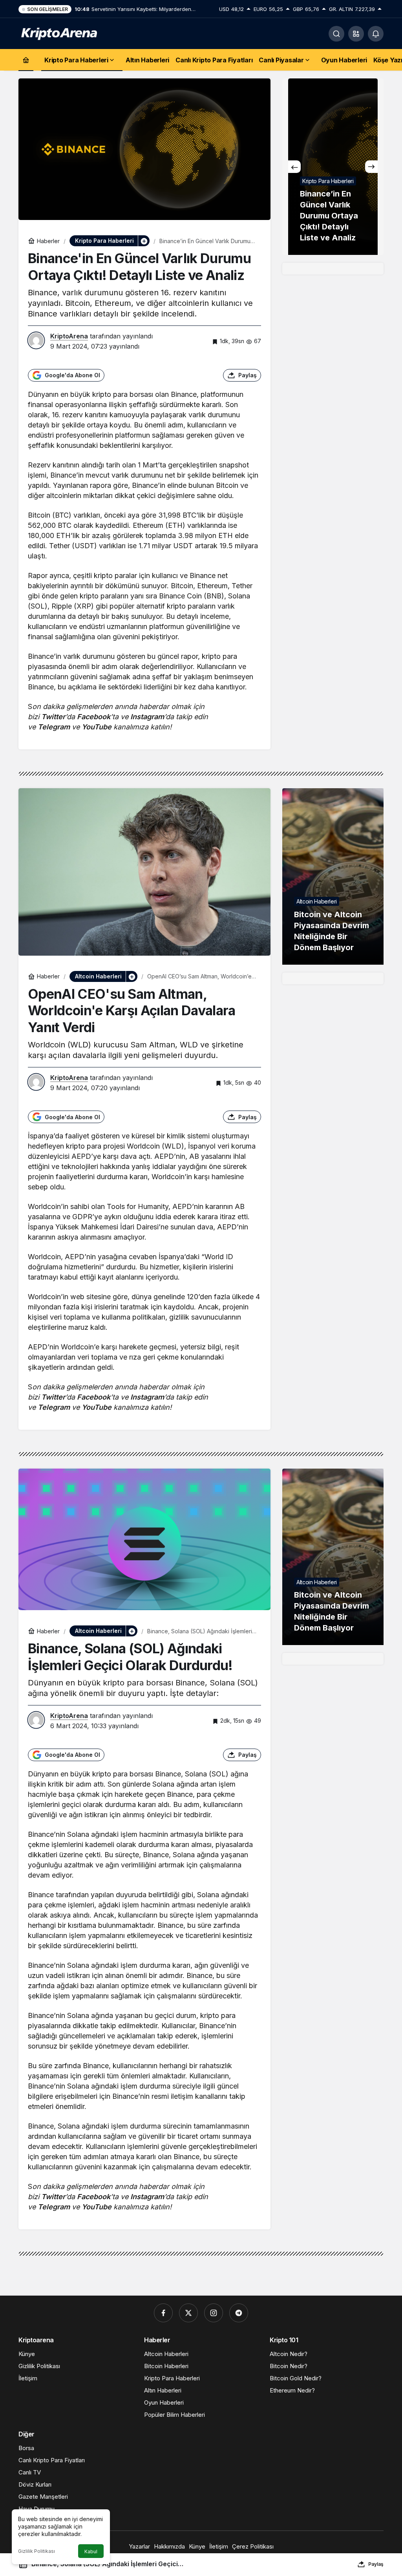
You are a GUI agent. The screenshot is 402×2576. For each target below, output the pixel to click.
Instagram (147, 717)
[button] (356, 34)
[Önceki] (294, 167)
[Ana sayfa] (26, 60)
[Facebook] (163, 2313)
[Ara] (336, 34)
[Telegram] (239, 2313)
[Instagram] (214, 2313)
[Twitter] (188, 2313)
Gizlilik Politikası (37, 2551)
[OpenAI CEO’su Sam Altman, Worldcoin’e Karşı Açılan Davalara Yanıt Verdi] (333, 167)
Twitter (53, 717)
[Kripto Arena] (58, 33)
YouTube (97, 727)
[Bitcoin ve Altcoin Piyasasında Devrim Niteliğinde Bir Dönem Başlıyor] (333, 876)
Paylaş (376, 2564)
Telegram (54, 727)
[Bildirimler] (376, 34)
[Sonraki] (371, 167)
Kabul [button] (91, 2551)
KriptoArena (69, 336)
